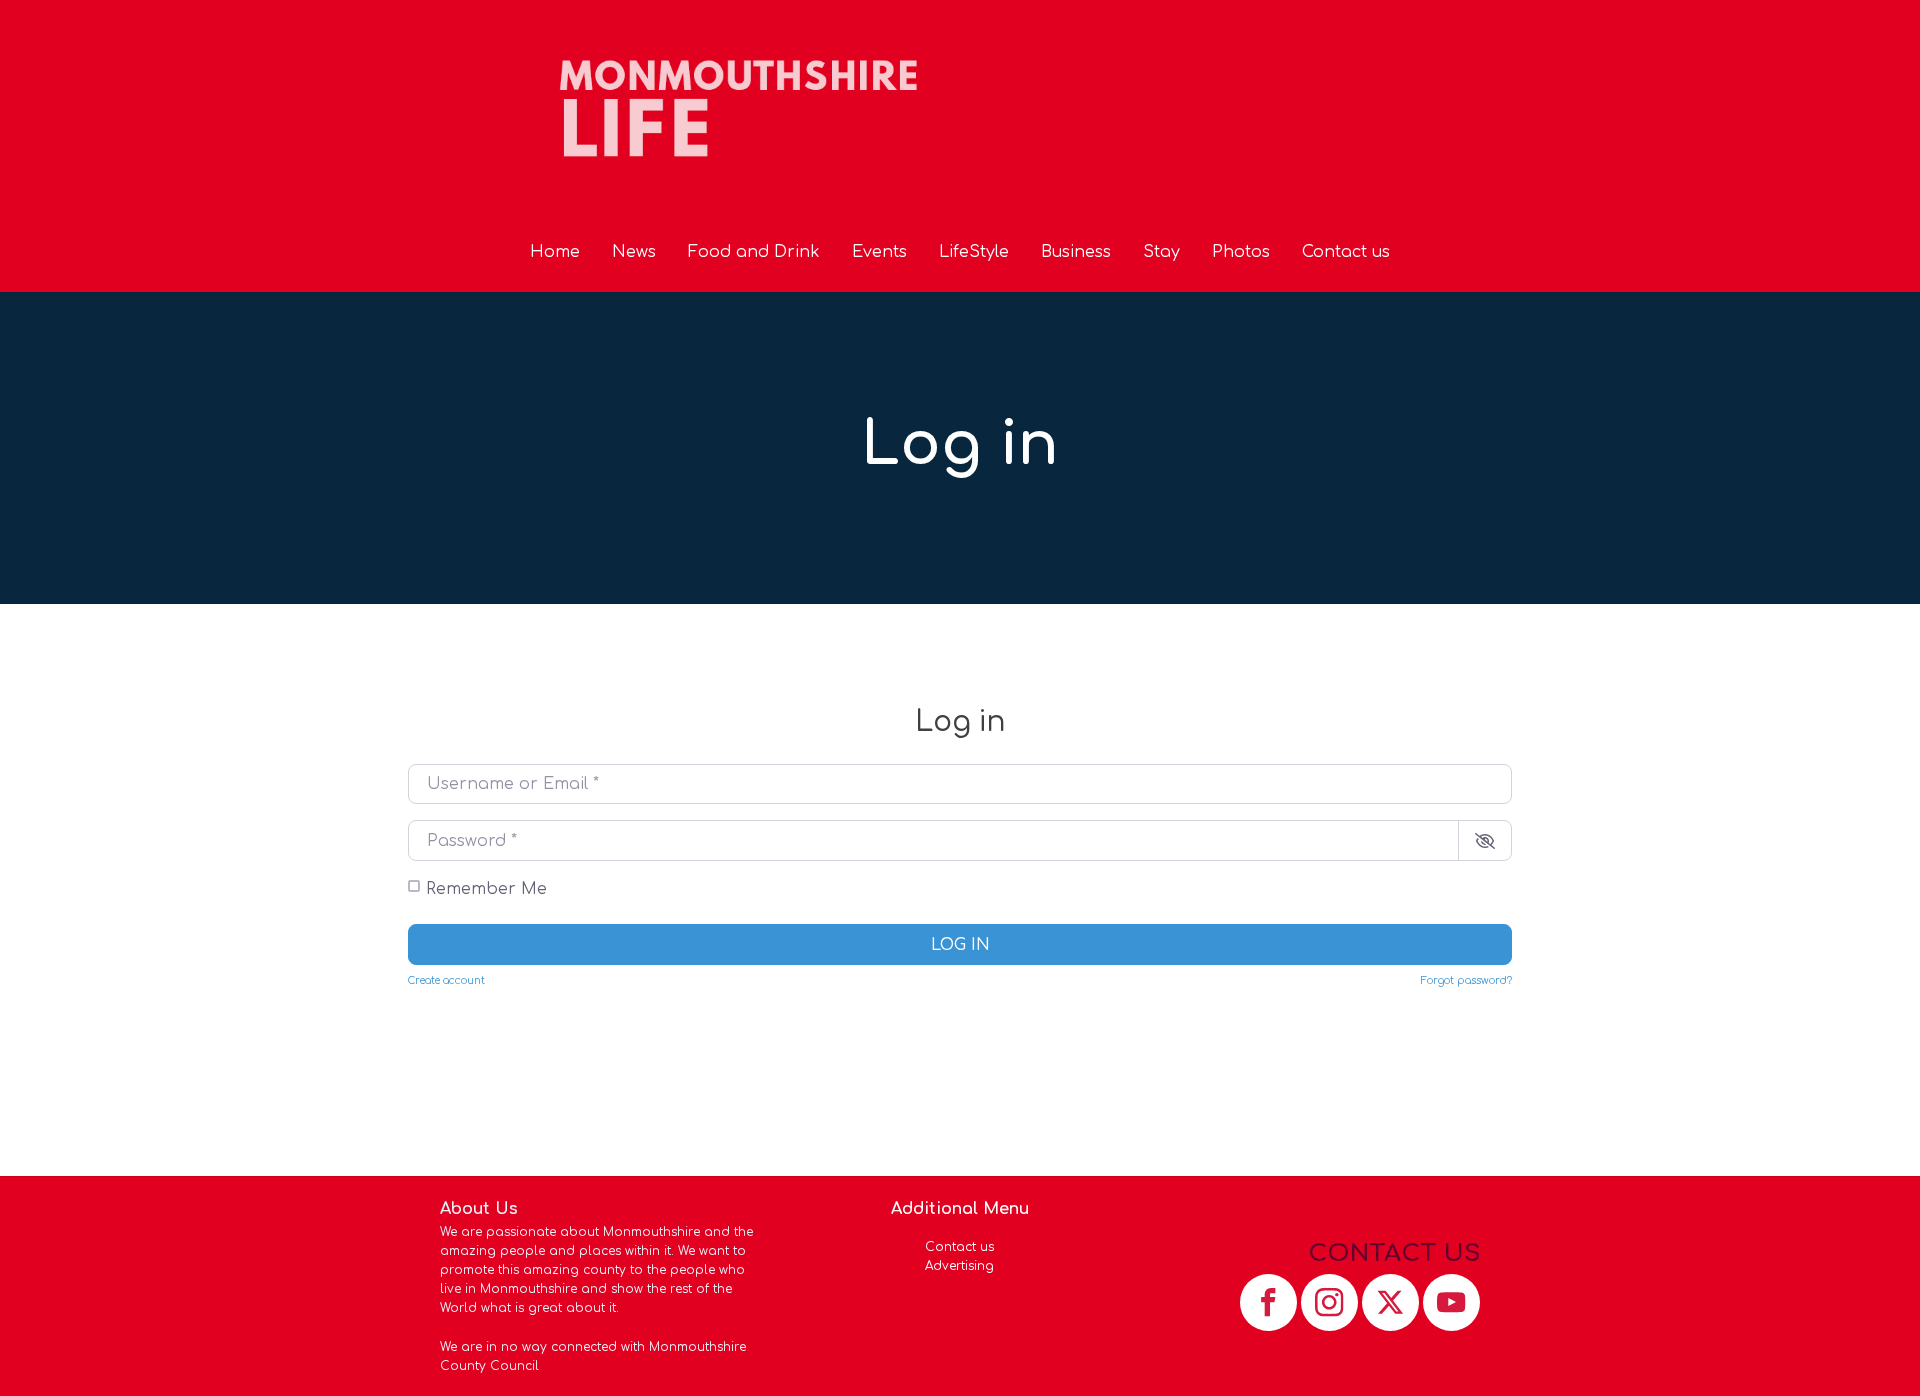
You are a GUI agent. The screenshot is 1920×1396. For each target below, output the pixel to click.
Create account (446, 980)
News (634, 252)
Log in (960, 945)
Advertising (959, 1266)
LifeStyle (974, 252)
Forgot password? (1466, 980)
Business (1076, 252)
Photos (1241, 252)
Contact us (1346, 252)
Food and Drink (754, 252)
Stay (1161, 252)
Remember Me (486, 889)
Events (879, 252)
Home (555, 252)
